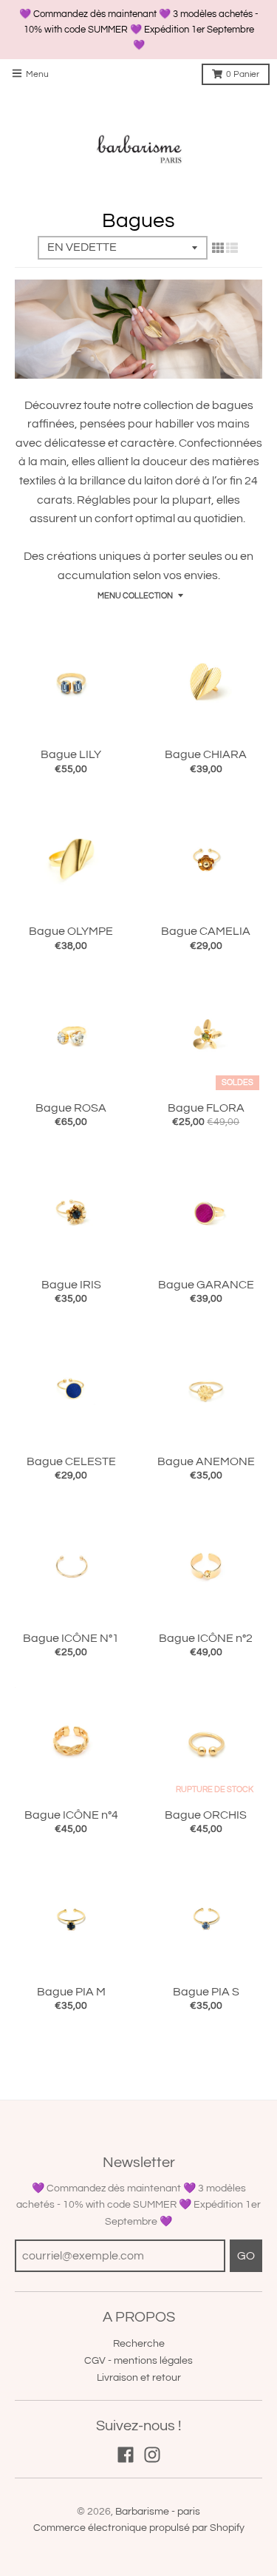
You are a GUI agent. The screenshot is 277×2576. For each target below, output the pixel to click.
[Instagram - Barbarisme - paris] (152, 2455)
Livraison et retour (139, 2378)
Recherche (139, 2344)
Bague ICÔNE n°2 (206, 1638)
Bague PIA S (206, 1992)
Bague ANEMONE (206, 1461)
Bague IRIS (71, 1285)
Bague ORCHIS (206, 1815)
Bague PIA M (71, 1992)
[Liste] (232, 249)
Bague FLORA (206, 1108)
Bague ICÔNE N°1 (71, 1638)
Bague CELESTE (71, 1461)
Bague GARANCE (206, 1285)
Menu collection (135, 596)
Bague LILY (71, 754)
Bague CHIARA (206, 754)
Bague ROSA (71, 1108)
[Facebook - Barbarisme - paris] (126, 2455)
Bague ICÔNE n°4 (71, 1815)
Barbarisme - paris (158, 2512)
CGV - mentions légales (138, 2361)
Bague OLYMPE (71, 931)
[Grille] (218, 249)
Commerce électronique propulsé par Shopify (139, 2528)
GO (246, 2256)
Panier (243, 74)
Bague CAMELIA (206, 931)
